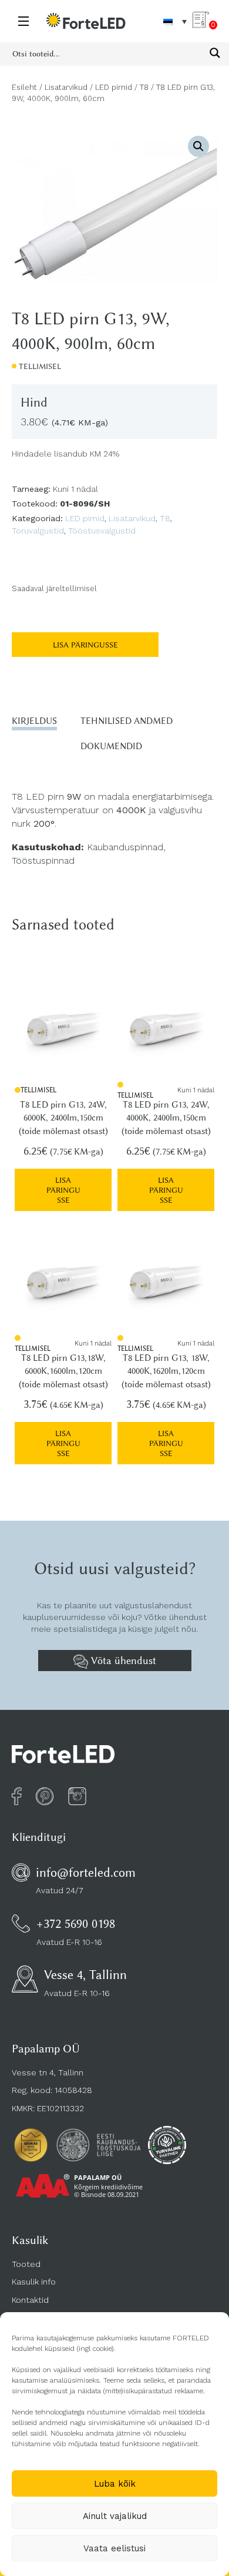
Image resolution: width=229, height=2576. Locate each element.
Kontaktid (30, 2300)
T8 (144, 87)
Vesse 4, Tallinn (85, 1975)
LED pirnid (114, 87)
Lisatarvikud (66, 87)
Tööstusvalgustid (102, 531)
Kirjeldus (34, 721)
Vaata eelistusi (114, 2548)
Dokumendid (111, 746)
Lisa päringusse (85, 645)
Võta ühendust (122, 1661)
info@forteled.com (86, 1872)
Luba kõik (115, 2484)
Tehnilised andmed (127, 721)
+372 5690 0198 (76, 1923)
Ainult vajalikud (115, 2516)
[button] (198, 146)
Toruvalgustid (38, 531)
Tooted (26, 2264)
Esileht (24, 87)
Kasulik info (34, 2282)
